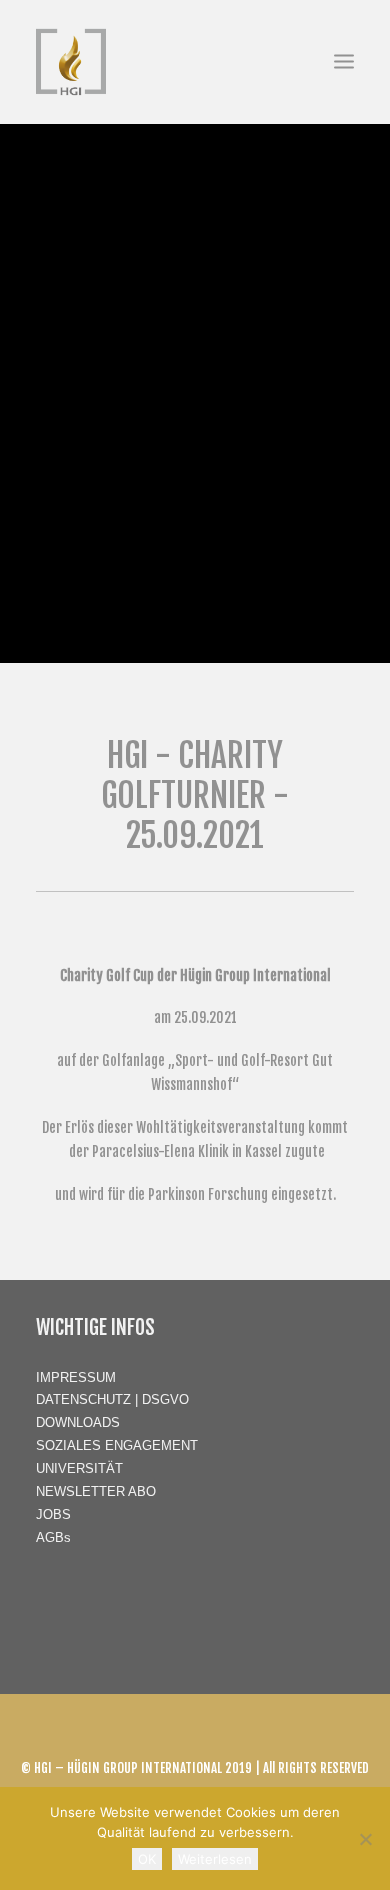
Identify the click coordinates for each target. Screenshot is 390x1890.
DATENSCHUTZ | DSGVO (112, 1399)
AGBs (53, 1537)
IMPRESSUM (76, 1377)
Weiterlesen (215, 1859)
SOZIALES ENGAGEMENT (117, 1445)
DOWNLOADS (78, 1422)
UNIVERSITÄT (79, 1468)
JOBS (53, 1514)
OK (147, 1859)
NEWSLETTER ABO (96, 1491)
